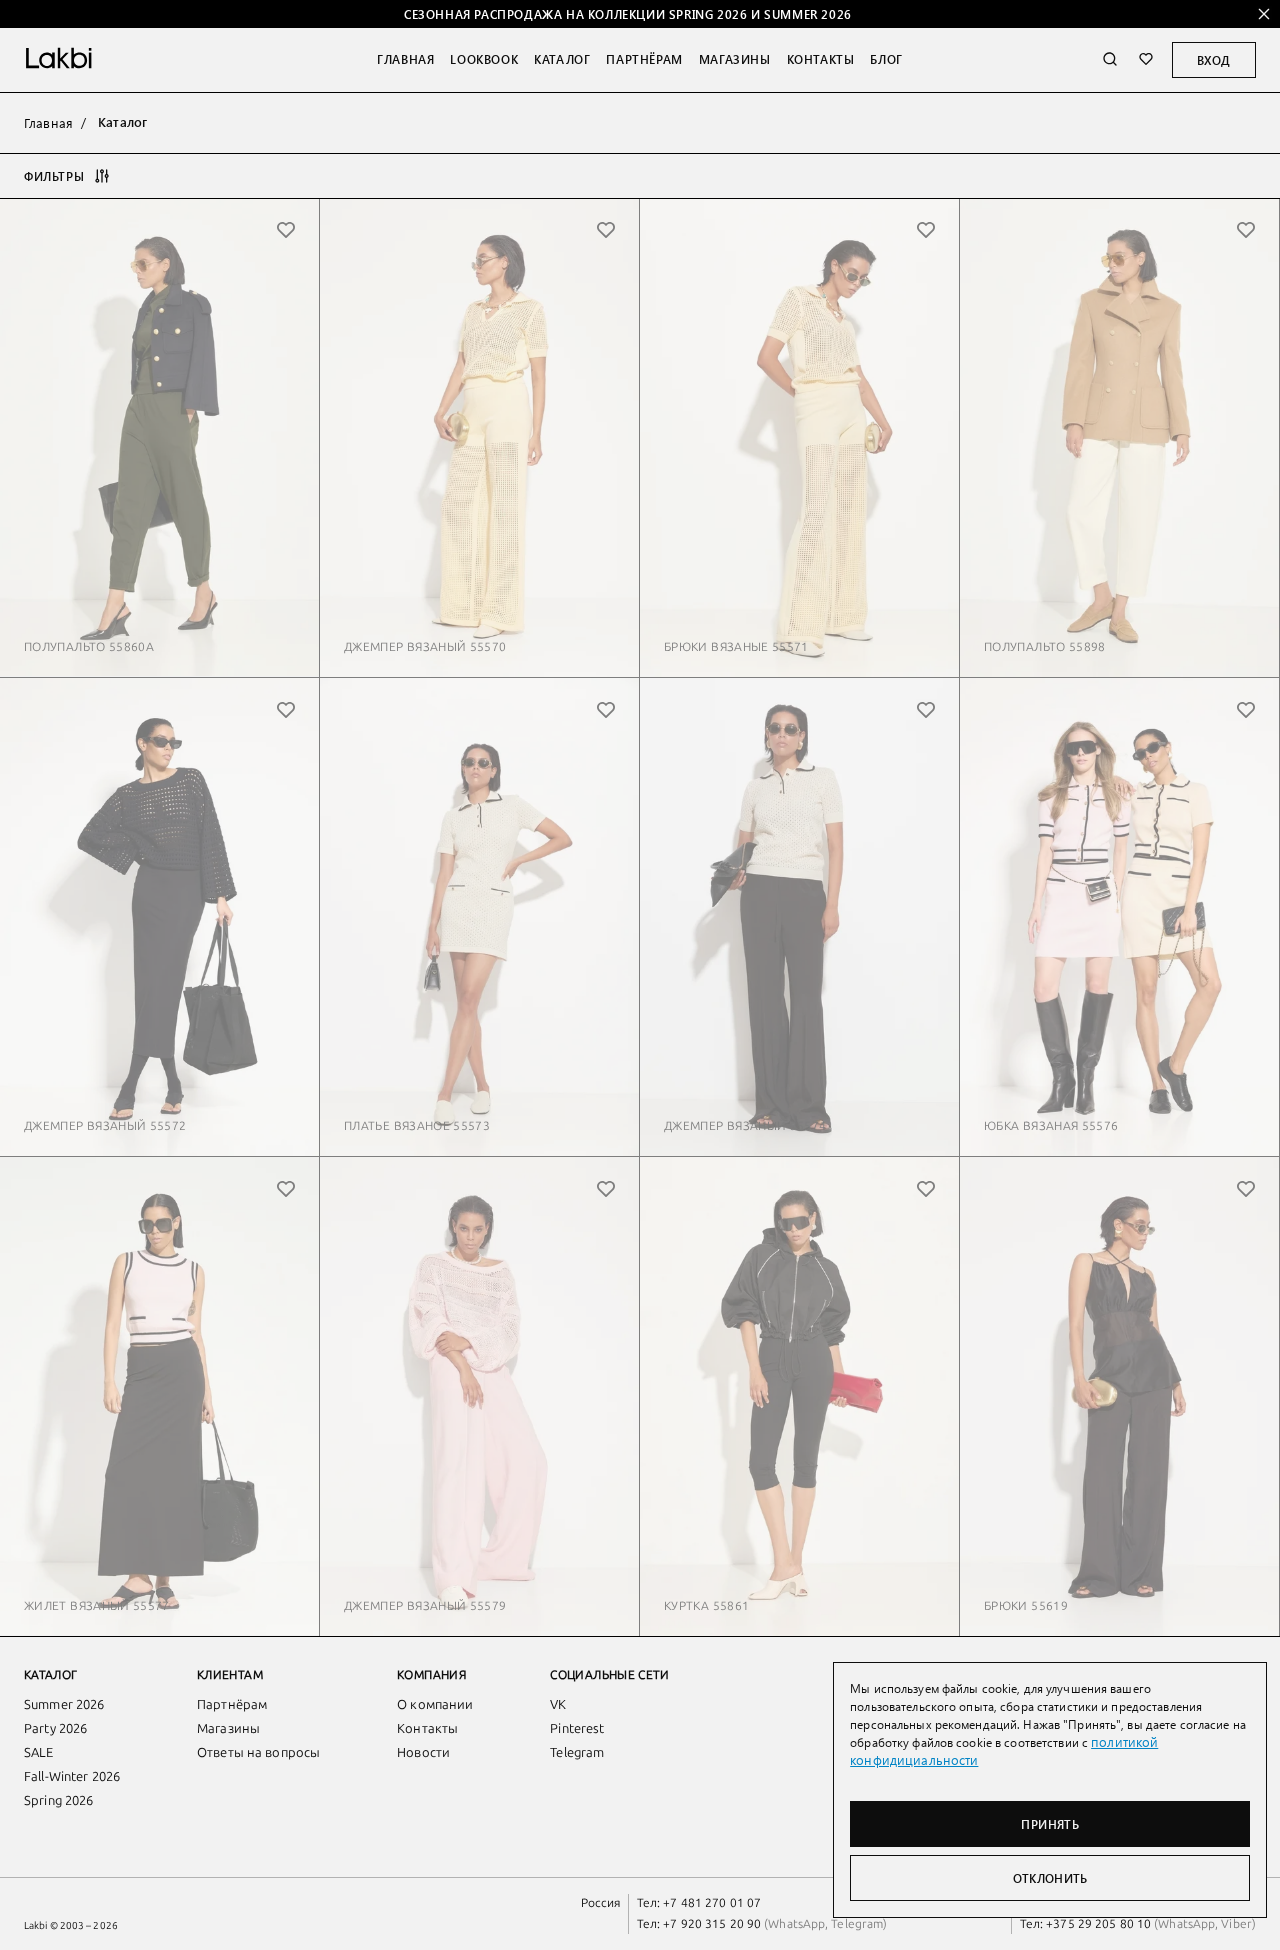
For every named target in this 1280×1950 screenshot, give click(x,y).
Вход (1214, 60)
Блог (886, 59)
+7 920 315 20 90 (712, 1924)
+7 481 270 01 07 (712, 1903)
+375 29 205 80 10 (1098, 1924)
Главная (405, 59)
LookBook (484, 59)
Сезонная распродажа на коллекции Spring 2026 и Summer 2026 (628, 14)
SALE (39, 1752)
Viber (1235, 1924)
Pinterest (577, 1728)
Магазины (735, 59)
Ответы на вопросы (258, 1752)
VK (558, 1704)
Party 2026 (55, 1728)
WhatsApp (796, 1924)
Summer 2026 (64, 1704)
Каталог (562, 59)
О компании (435, 1704)
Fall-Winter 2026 (72, 1776)
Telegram (577, 1752)
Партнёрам (644, 59)
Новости (423, 1752)
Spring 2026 (58, 1800)
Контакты (821, 59)
